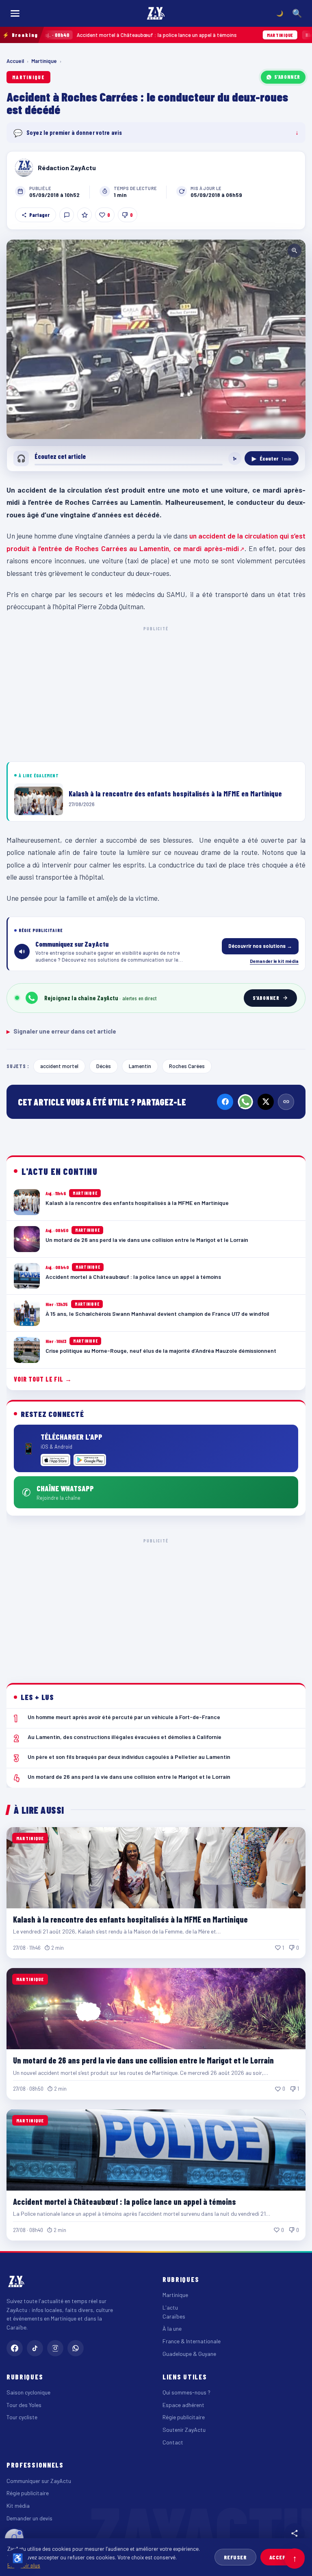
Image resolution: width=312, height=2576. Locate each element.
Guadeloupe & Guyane (189, 2354)
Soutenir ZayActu (184, 2430)
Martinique (44, 61)
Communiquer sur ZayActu (39, 2481)
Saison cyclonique (28, 2392)
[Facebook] (225, 1102)
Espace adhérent (183, 2405)
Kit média (18, 2506)
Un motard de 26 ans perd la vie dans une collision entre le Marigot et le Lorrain (143, 2060)
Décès (104, 1066)
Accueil (15, 61)
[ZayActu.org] (156, 13)
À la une (172, 2328)
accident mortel (59, 1066)
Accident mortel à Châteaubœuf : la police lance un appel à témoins (125, 2202)
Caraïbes (174, 2316)
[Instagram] (55, 2348)
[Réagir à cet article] (67, 215)
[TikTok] (35, 2348)
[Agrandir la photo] (156, 339)
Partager (39, 215)
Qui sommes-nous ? (186, 2392)
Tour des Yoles (24, 2405)
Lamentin (140, 1066)
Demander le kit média (274, 961)
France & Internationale (192, 2341)
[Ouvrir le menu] (15, 13)
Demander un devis (29, 2518)
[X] (266, 1102)
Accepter (283, 2557)
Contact (173, 2442)
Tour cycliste (22, 2417)
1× (235, 459)
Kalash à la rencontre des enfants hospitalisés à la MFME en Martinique (130, 1919)
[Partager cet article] (295, 2533)
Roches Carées (187, 1066)
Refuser (235, 2557)
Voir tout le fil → (43, 1379)
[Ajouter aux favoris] (84, 215)
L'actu (170, 2307)
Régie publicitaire (184, 2417)
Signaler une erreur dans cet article (61, 1031)
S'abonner (287, 77)
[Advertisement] (156, 692)
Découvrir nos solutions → (260, 946)
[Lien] (286, 1102)
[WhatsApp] (245, 1102)
